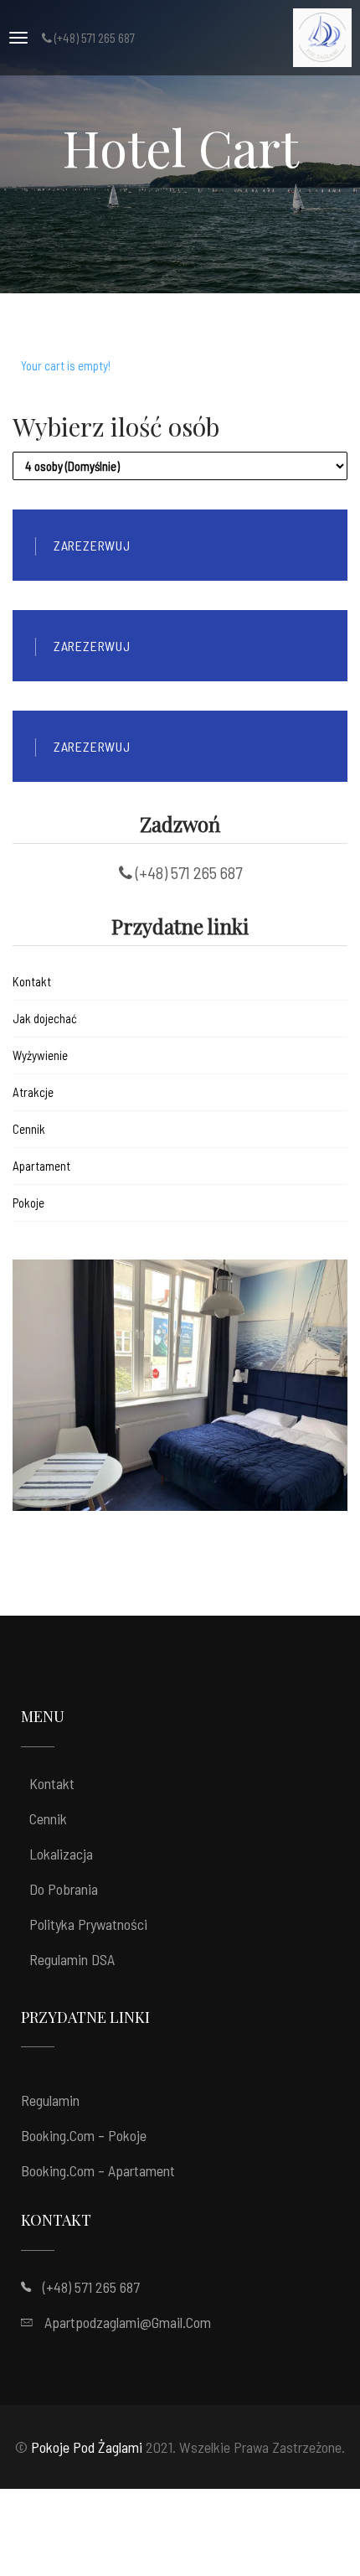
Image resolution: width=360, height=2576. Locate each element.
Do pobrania (64, 1889)
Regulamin (50, 2100)
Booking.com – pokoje (84, 2135)
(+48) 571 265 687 (91, 2287)
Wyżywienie (40, 1055)
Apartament (41, 1166)
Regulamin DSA (72, 1959)
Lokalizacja (61, 1854)
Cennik (29, 1129)
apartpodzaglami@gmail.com (128, 2322)
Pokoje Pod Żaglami (87, 2447)
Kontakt (32, 981)
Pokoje (28, 1203)
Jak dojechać (45, 1018)
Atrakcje (33, 1092)
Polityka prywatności (88, 1924)
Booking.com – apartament (98, 2170)
